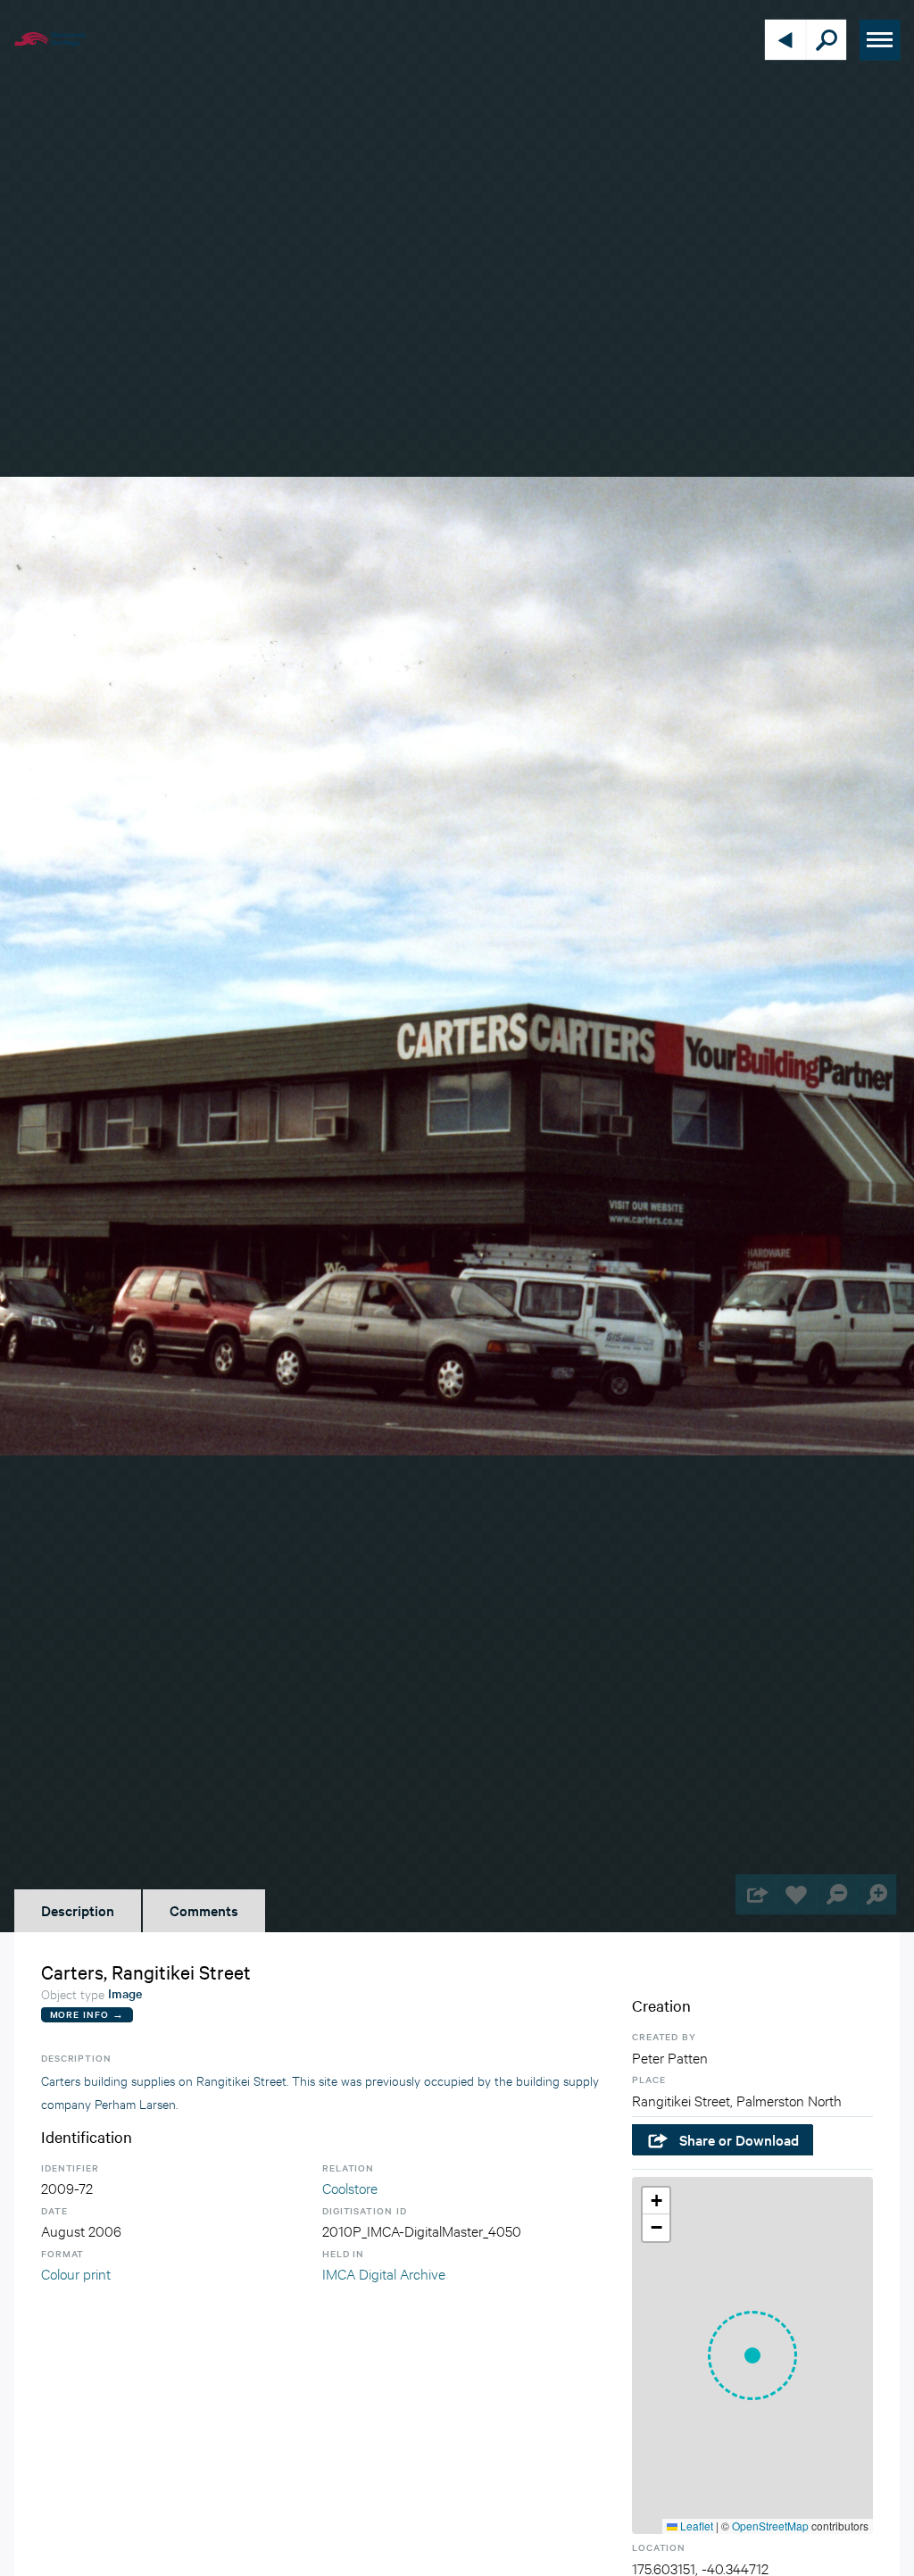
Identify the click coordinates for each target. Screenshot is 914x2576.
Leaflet (695, 2526)
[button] (752, 2355)
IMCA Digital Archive (384, 2273)
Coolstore (350, 2187)
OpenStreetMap (770, 2526)
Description (78, 1910)
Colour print (76, 2273)
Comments (204, 1910)
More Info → (87, 2014)
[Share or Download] (756, 1894)
